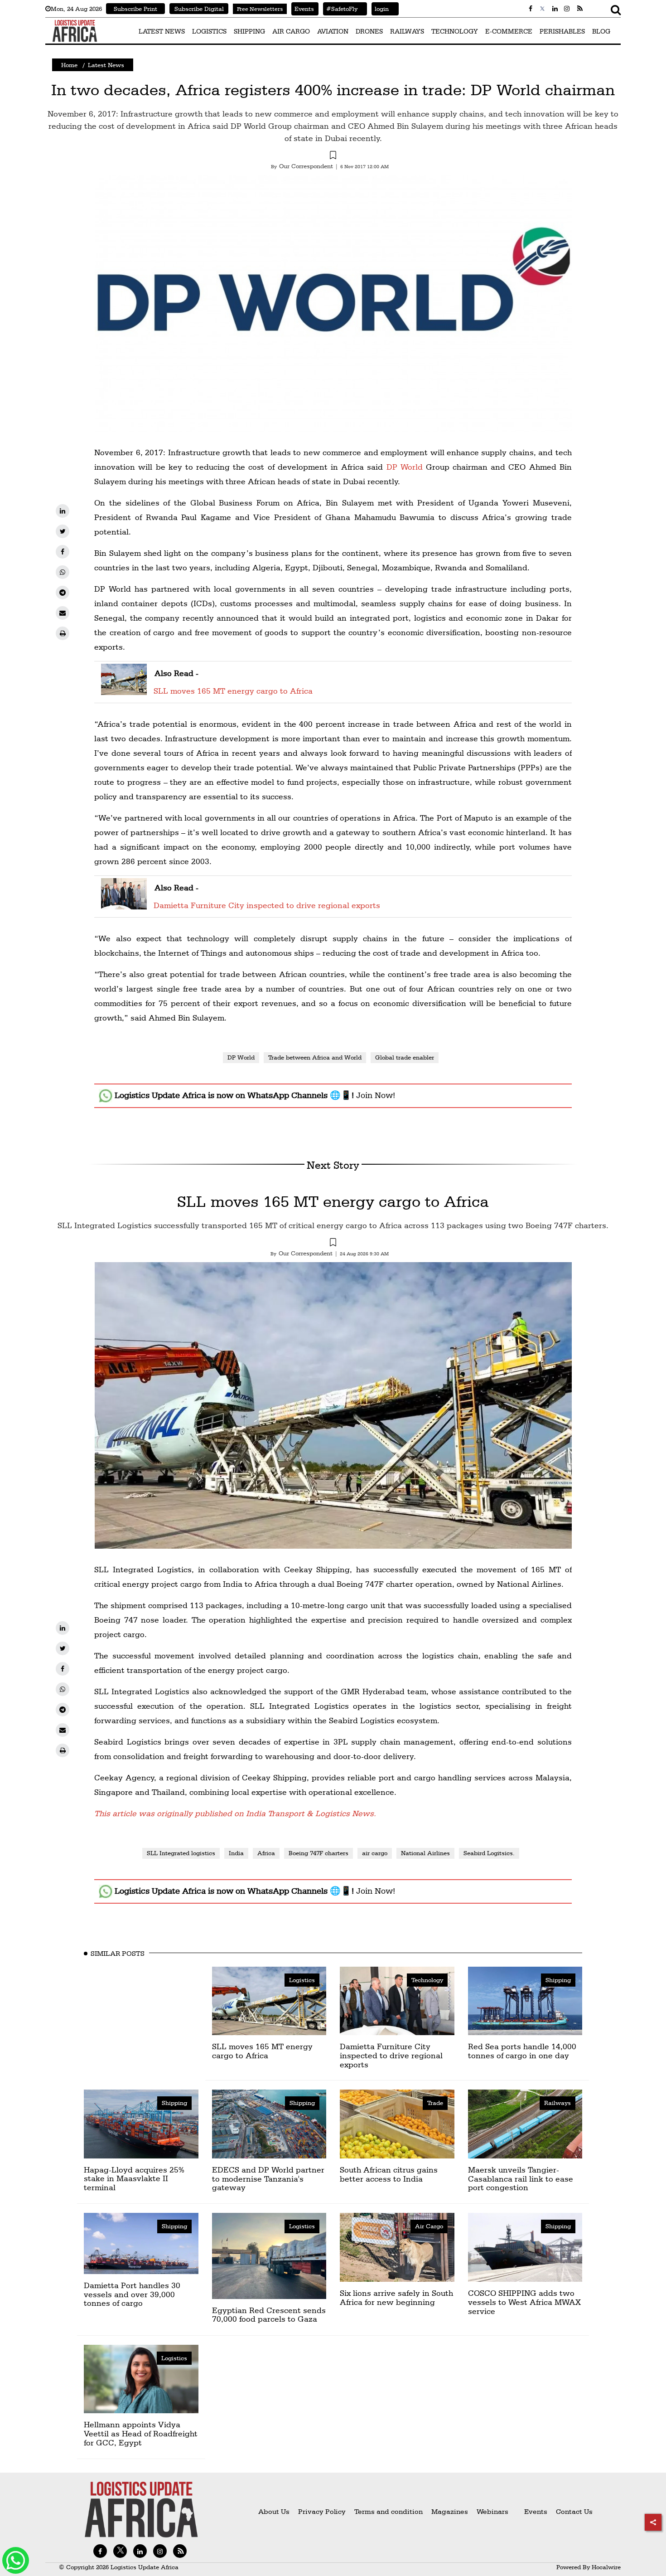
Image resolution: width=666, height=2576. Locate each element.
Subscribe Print (135, 9)
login (380, 9)
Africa (266, 1853)
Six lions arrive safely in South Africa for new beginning (396, 2297)
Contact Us (574, 2511)
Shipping (558, 1980)
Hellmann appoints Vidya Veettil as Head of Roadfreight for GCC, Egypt (141, 2433)
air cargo (375, 1853)
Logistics (302, 1980)
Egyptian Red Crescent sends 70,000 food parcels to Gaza (269, 2315)
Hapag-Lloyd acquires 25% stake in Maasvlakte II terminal (134, 2179)
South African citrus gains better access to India (389, 2174)
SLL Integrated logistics (181, 1853)
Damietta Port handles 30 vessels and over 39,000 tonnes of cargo (132, 2294)
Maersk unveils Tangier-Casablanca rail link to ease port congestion (521, 2179)
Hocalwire (606, 2567)
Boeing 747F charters (319, 1853)
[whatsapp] (63, 572)
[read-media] (124, 689)
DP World (405, 467)
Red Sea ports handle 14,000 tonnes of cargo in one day (522, 2051)
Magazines (451, 2511)
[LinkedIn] (63, 511)
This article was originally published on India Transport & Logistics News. (235, 1813)
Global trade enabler (405, 1057)
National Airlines (425, 1853)
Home (69, 65)
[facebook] (63, 552)
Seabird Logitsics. (489, 1853)
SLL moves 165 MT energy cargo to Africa (233, 691)
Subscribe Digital (199, 9)
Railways (557, 2103)
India (236, 1853)
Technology (427, 1980)
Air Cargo (429, 2226)
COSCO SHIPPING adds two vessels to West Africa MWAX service (524, 2302)
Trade (435, 2103)
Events (303, 9)
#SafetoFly (340, 9)
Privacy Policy (322, 2511)
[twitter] (63, 531)
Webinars (492, 2511)
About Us (274, 2511)
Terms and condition (389, 2511)
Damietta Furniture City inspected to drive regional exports (267, 905)
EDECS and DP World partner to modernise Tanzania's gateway (268, 2179)
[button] (333, 156)
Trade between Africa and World (315, 1057)
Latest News (106, 65)
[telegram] (63, 593)
